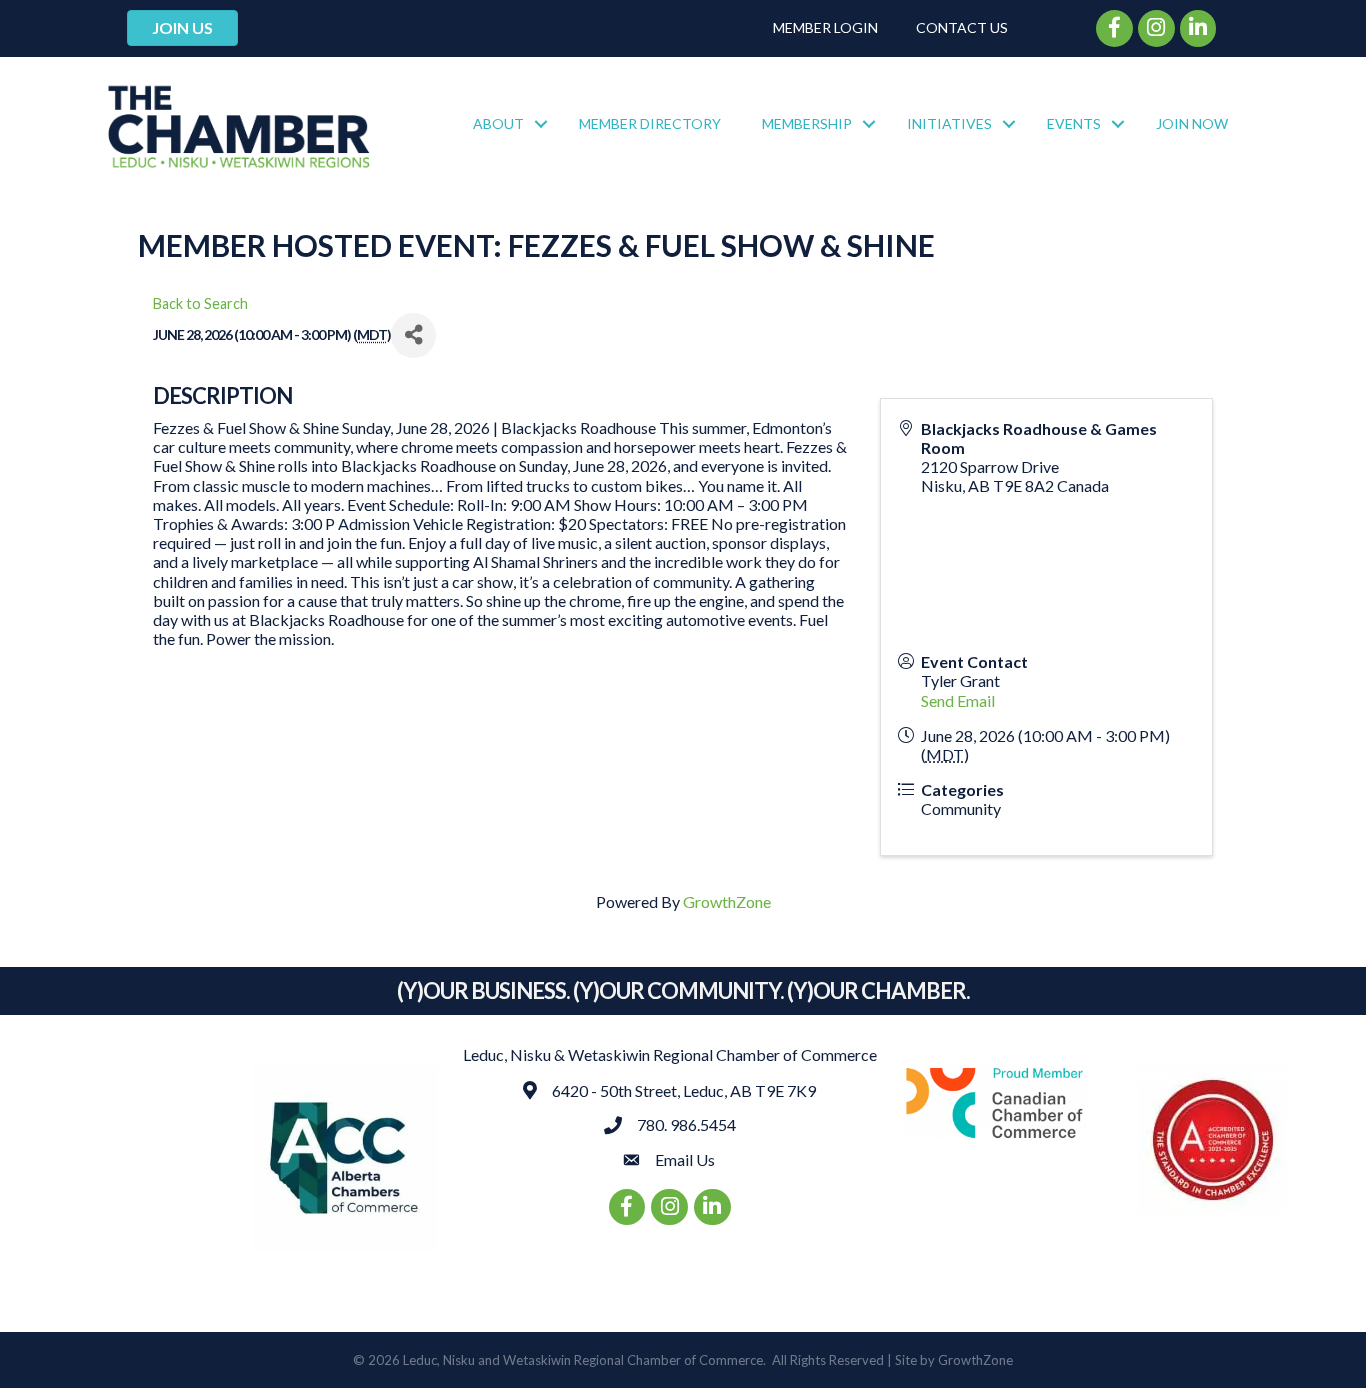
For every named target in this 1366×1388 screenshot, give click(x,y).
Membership (807, 123)
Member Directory (650, 123)
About (498, 123)
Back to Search (200, 303)
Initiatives (949, 123)
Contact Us (962, 27)
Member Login (825, 27)
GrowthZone (727, 901)
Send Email (958, 700)
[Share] (413, 335)
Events (1074, 123)
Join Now (1192, 123)
